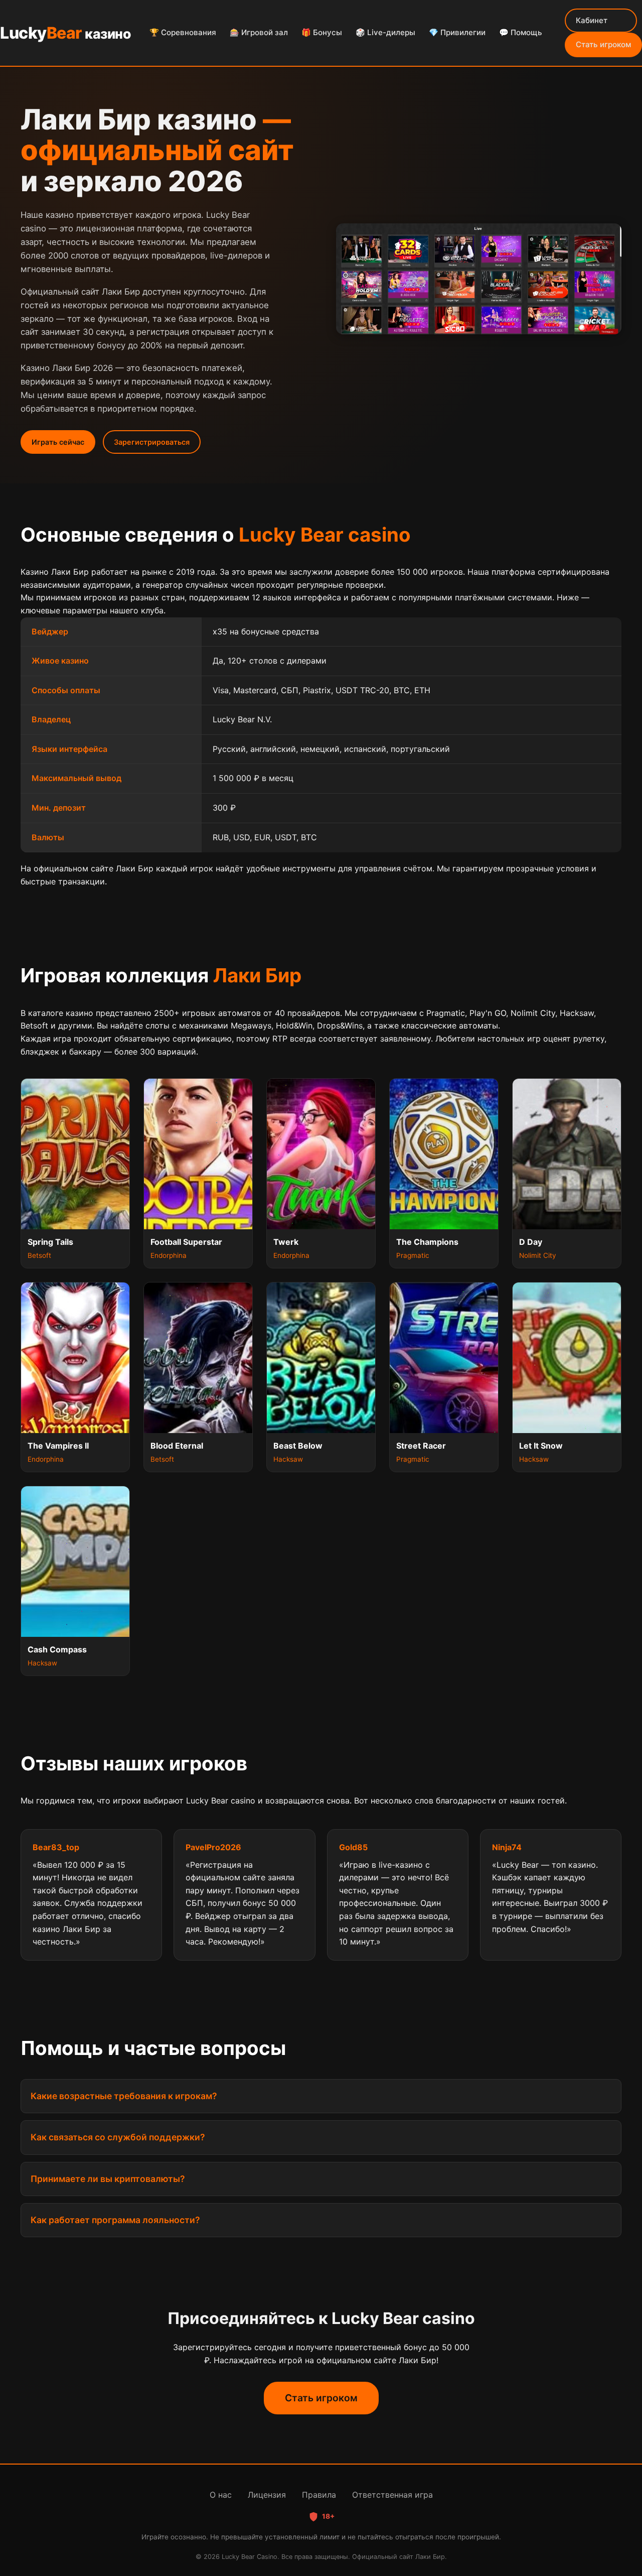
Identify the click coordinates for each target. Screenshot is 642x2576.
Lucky (65, 33)
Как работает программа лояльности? (115, 2220)
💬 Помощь (521, 32)
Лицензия (267, 2495)
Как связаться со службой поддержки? (118, 2137)
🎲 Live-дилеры (385, 32)
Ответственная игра (392, 2495)
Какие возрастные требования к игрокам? (124, 2096)
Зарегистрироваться (152, 442)
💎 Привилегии (457, 32)
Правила (319, 2495)
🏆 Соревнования (183, 32)
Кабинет (592, 20)
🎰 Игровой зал (259, 32)
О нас (221, 2495)
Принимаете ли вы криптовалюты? (108, 2179)
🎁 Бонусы (322, 32)
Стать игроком (603, 44)
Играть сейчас (58, 442)
